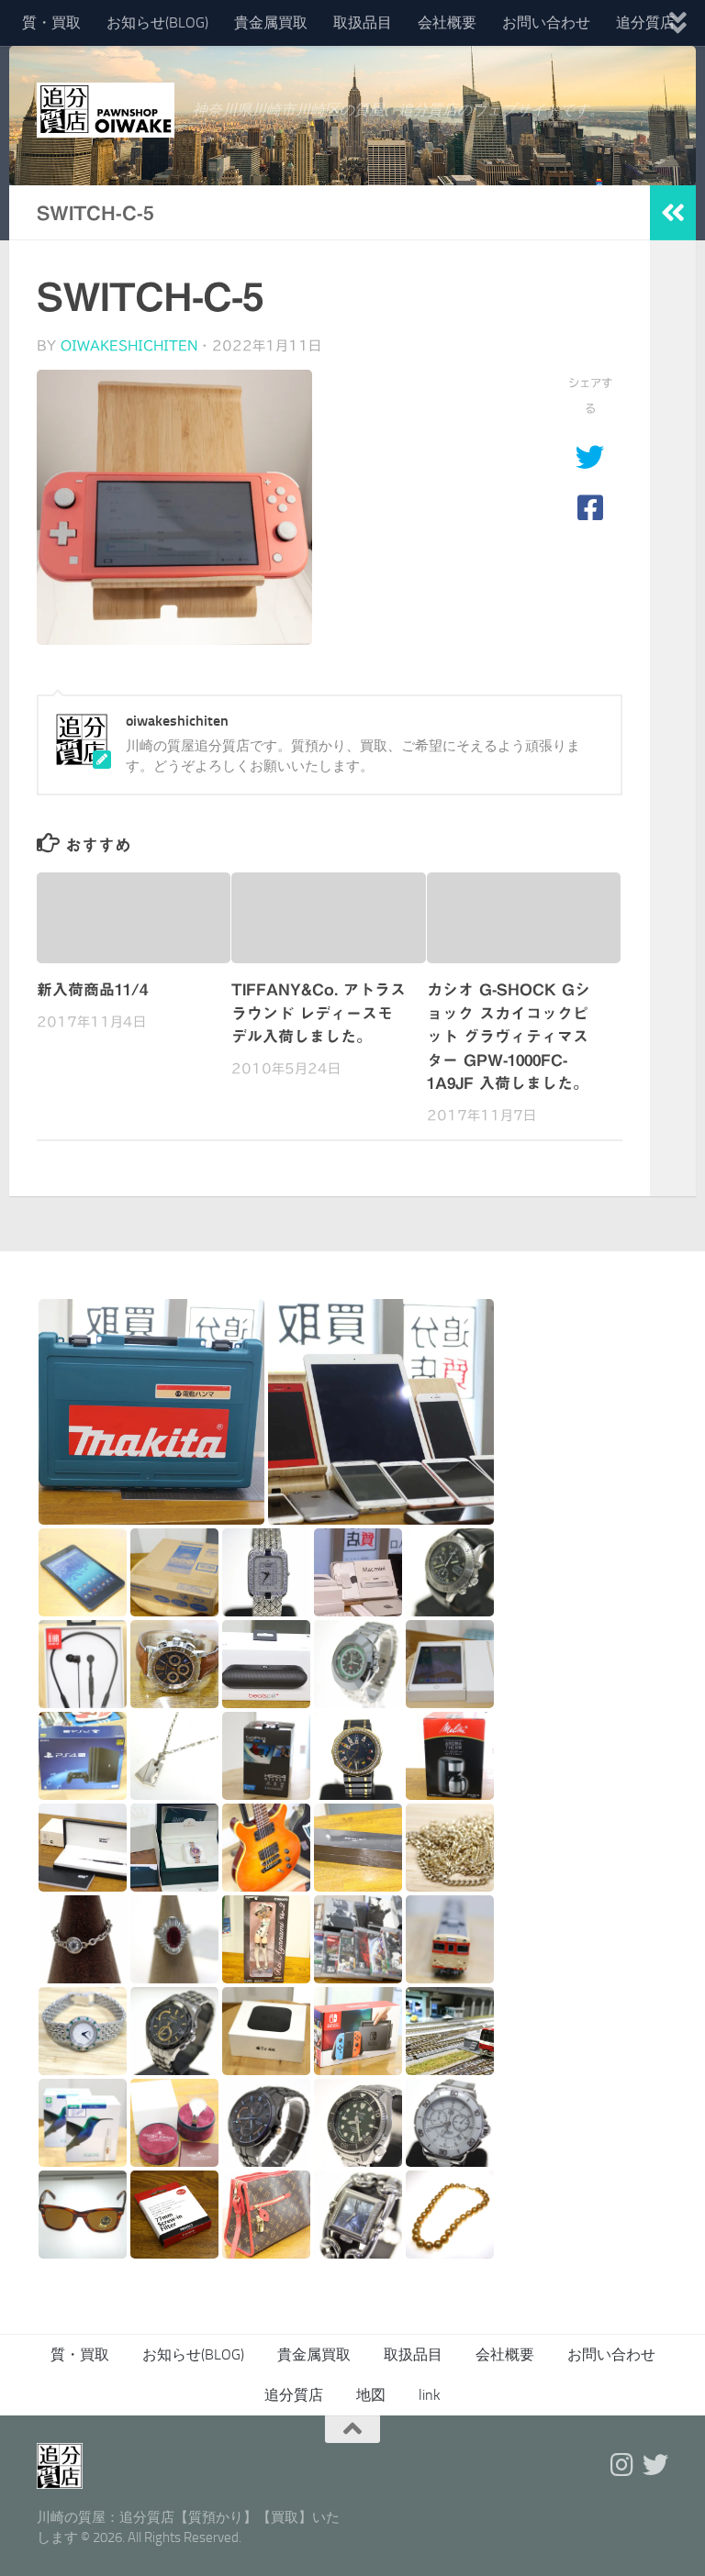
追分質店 (645, 22)
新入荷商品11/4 (92, 989)
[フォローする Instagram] (622, 2465)
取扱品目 (363, 22)
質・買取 (51, 22)
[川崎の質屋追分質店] (655, 2465)
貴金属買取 (271, 22)
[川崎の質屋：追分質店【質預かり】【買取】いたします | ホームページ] (106, 110)
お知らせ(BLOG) (157, 22)
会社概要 (447, 22)
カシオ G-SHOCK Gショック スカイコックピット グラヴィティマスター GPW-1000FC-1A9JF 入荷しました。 (509, 1036)
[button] (151, 1412)
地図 (371, 2395)
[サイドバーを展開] (673, 213)
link (430, 2395)
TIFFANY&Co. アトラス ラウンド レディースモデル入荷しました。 (319, 1013)
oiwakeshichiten (129, 346)
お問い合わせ (546, 22)
